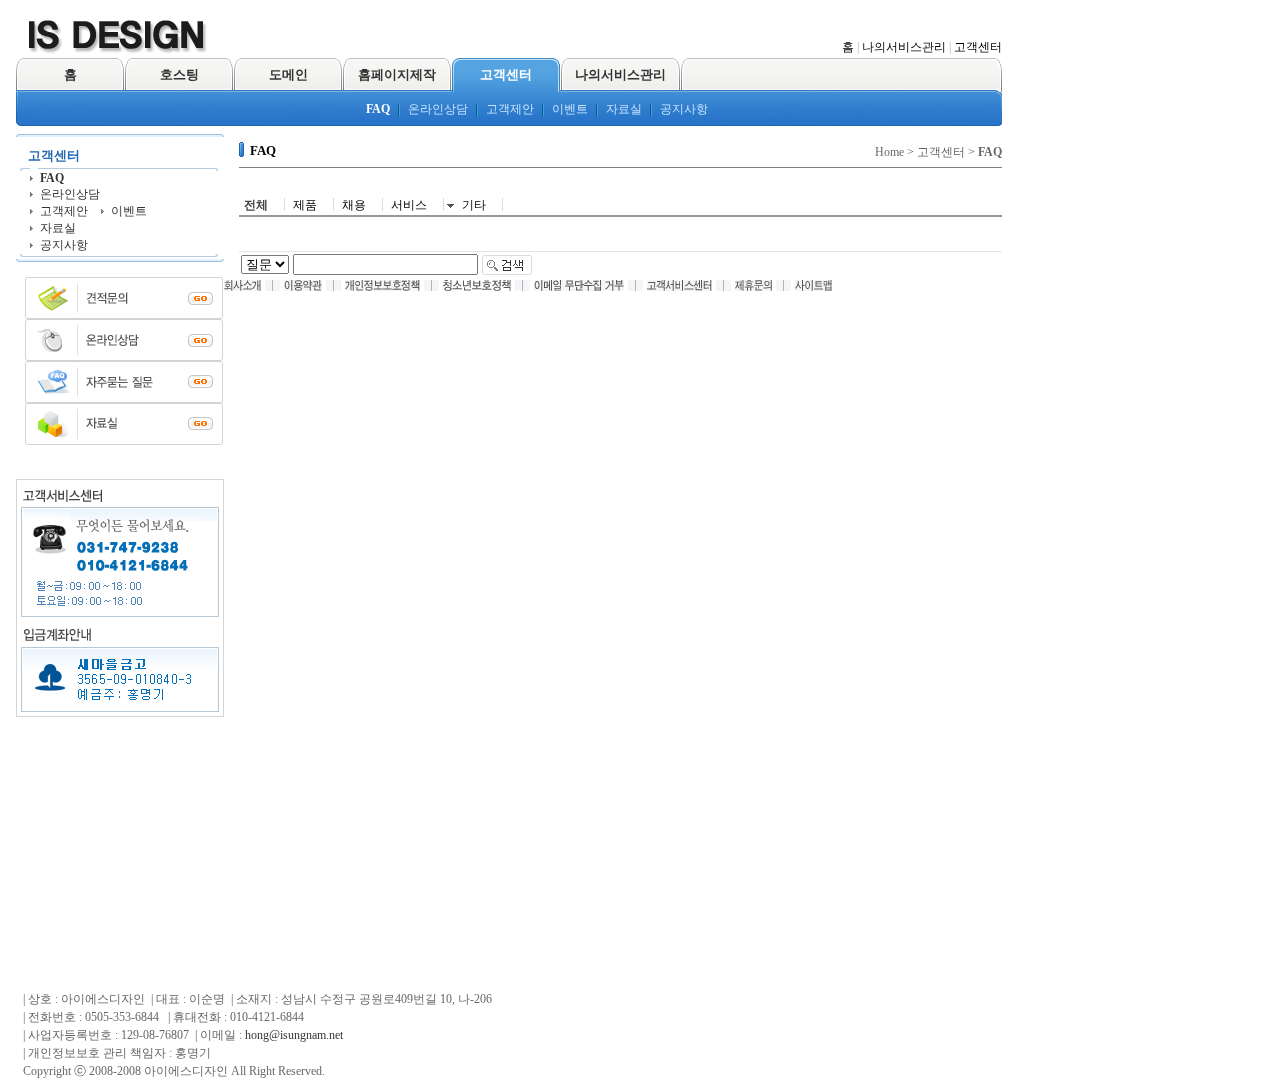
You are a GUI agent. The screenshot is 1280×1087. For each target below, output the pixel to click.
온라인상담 (438, 109)
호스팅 (179, 74)
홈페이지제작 (397, 74)
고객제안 (510, 109)
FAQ (378, 109)
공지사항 (684, 109)
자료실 (624, 109)
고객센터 (978, 47)
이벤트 (570, 109)
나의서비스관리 (904, 47)
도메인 (288, 74)
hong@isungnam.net (294, 1035)
